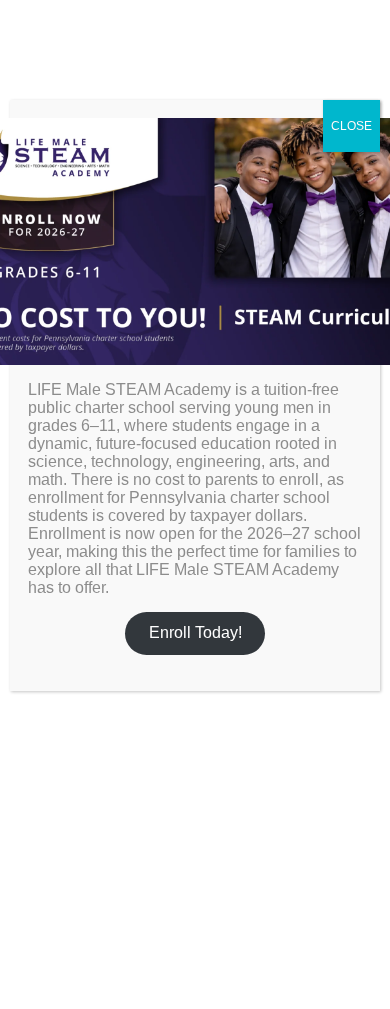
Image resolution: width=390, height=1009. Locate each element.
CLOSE (351, 126)
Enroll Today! (195, 632)
